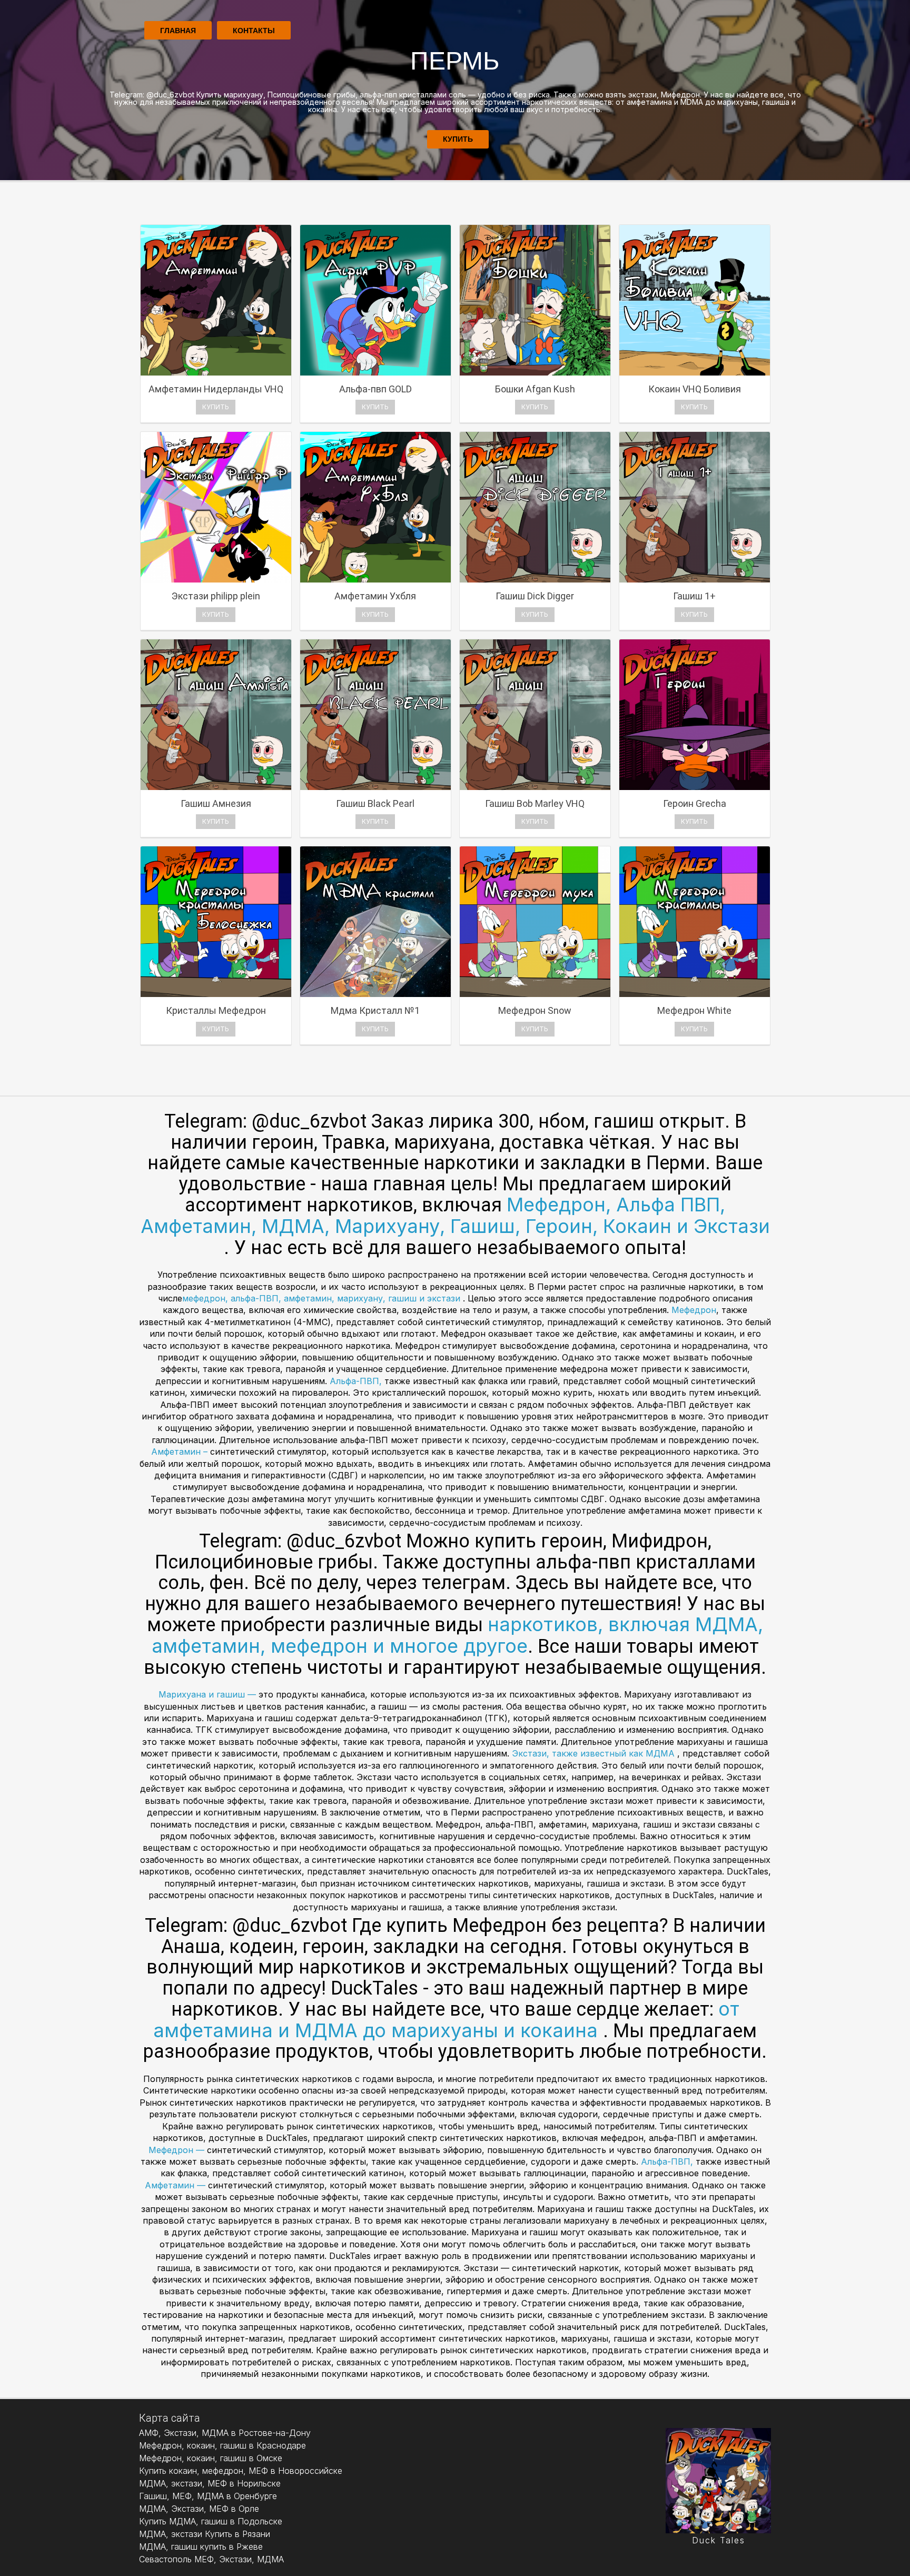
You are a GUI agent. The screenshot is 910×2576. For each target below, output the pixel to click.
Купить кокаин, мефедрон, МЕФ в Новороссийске (241, 2471)
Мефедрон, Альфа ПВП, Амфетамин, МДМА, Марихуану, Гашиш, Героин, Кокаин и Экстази (455, 1215)
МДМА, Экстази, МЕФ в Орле (199, 2509)
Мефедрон (694, 1310)
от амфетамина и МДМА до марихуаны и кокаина (446, 2020)
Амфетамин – (181, 1452)
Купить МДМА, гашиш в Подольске (211, 2521)
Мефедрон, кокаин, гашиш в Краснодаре (222, 2445)
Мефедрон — (178, 2150)
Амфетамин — (176, 2185)
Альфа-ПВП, (357, 1381)
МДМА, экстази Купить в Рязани (205, 2534)
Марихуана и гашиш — (209, 1694)
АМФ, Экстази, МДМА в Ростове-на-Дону (225, 2433)
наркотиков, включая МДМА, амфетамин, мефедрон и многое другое (458, 1635)
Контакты (254, 31)
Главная (178, 31)
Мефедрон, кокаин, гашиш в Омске (211, 2458)
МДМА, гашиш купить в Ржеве (201, 2547)
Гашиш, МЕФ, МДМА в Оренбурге (208, 2496)
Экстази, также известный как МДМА (595, 1753)
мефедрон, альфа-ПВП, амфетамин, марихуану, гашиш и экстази (323, 1298)
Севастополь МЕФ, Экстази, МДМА (211, 2559)
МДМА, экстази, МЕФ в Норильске (210, 2483)
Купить (458, 139)
